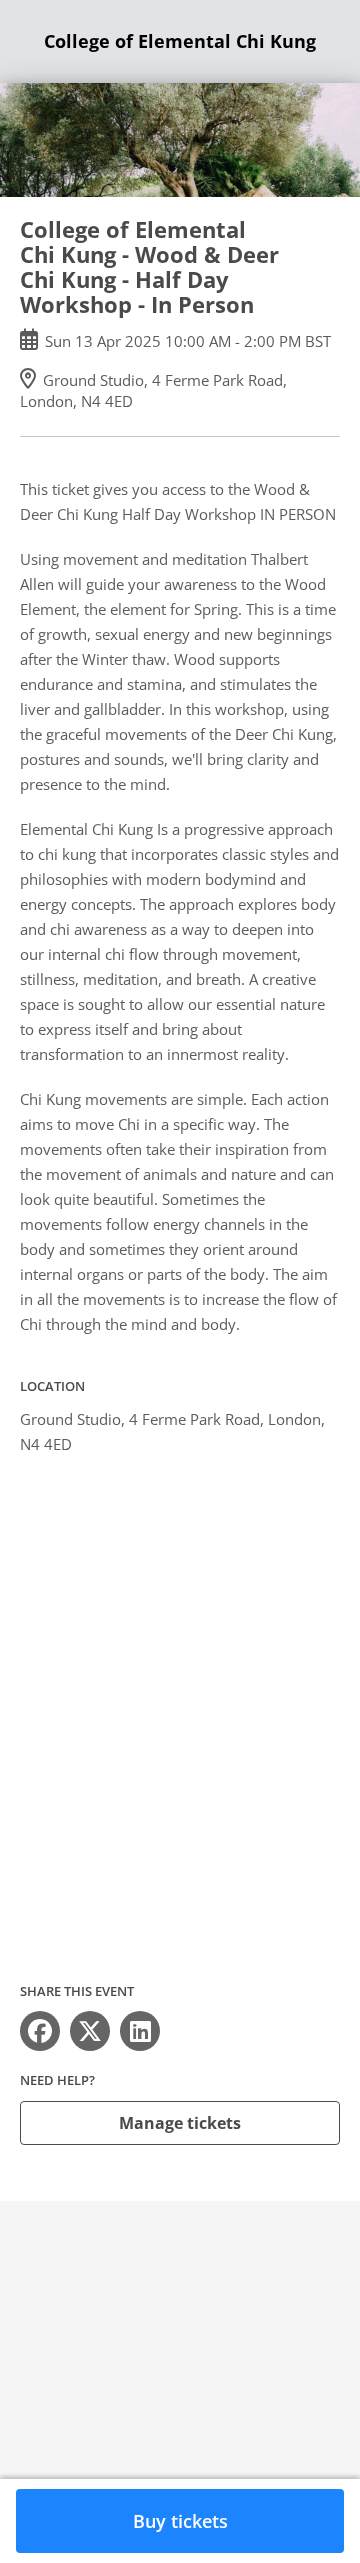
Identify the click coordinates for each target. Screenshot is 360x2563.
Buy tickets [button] (180, 2521)
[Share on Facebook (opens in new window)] (40, 2031)
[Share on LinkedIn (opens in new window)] (140, 2031)
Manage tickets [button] (180, 2123)
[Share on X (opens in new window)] (90, 2031)
